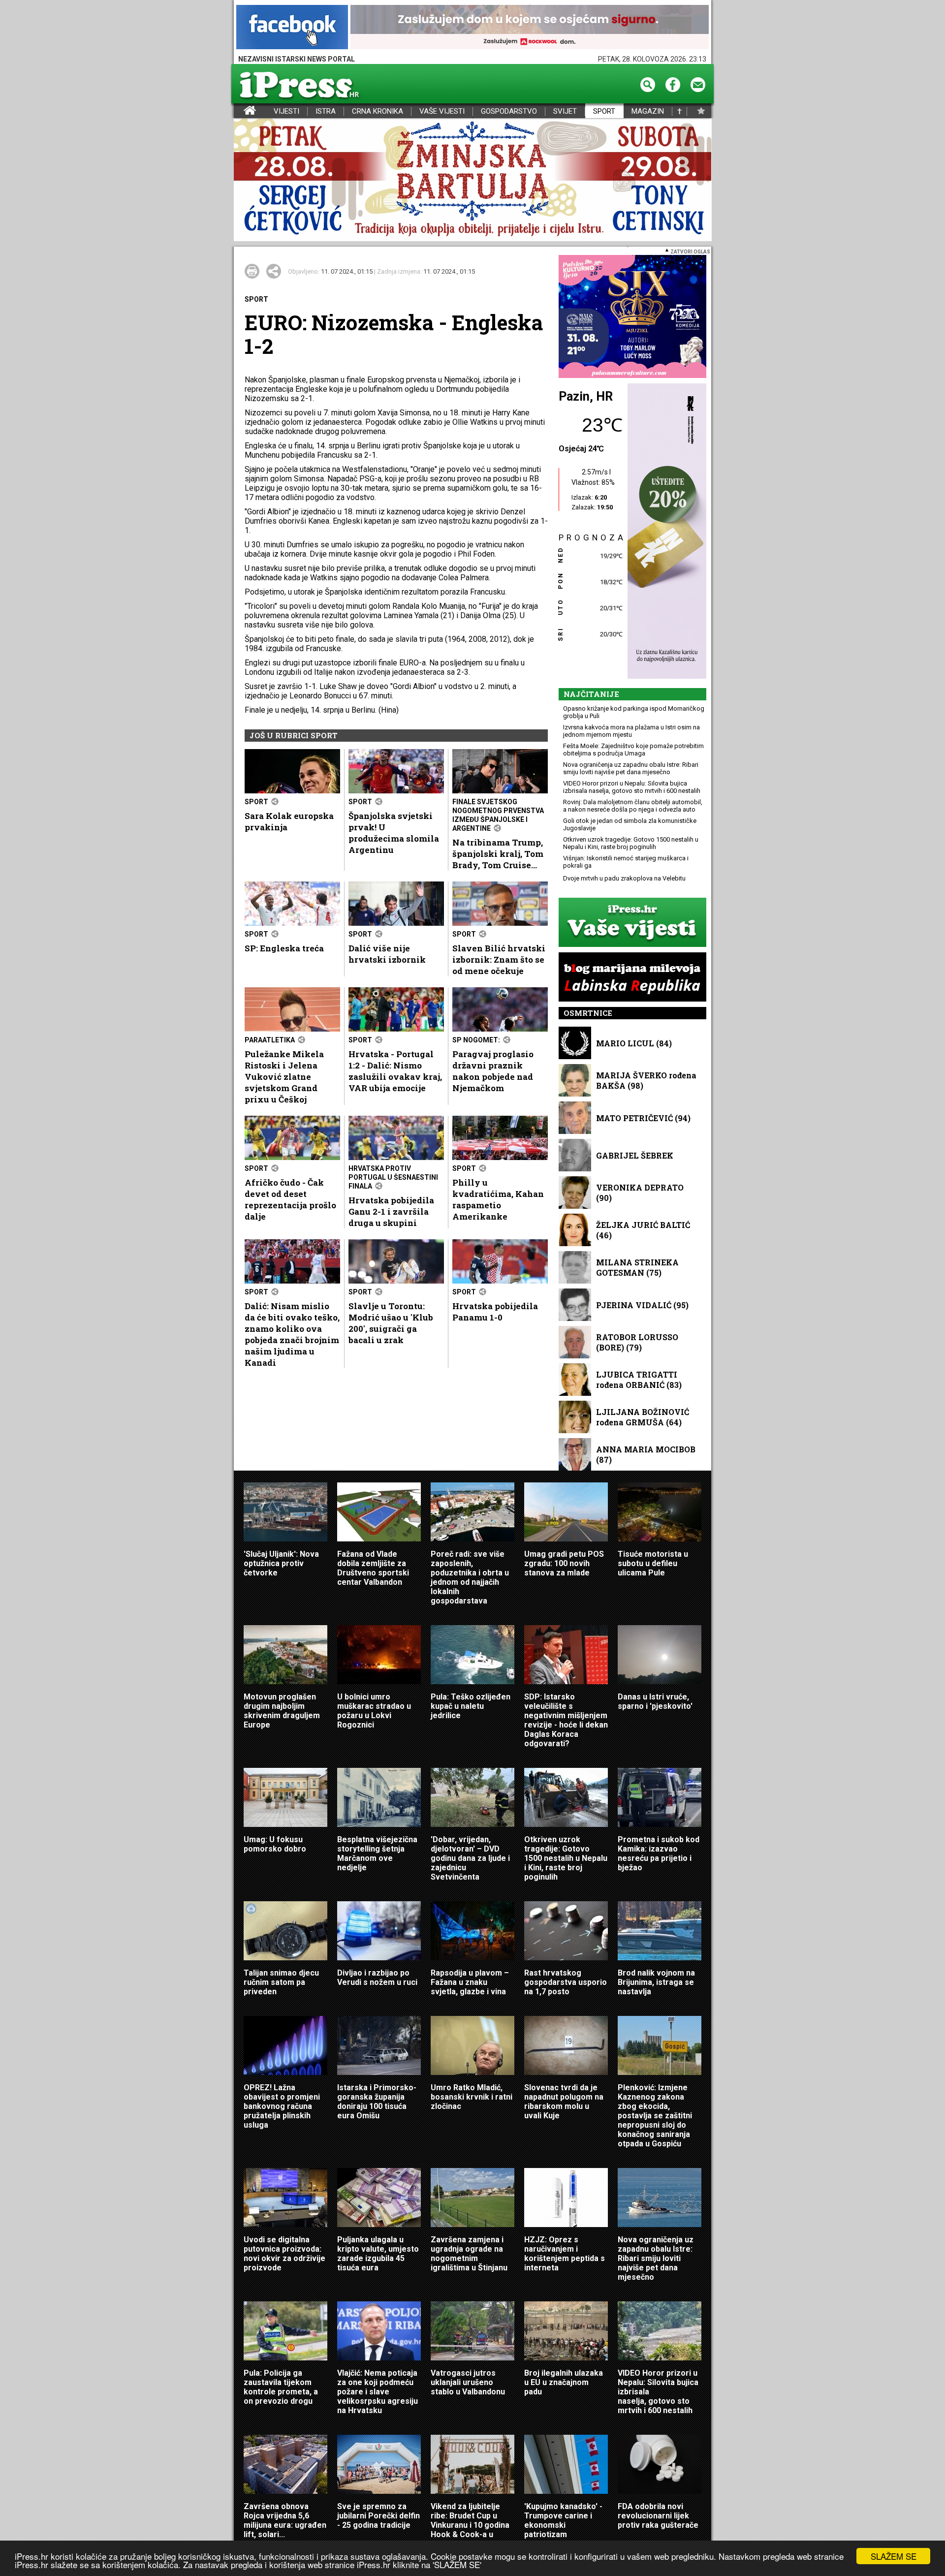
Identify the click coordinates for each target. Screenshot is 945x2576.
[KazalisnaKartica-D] (664, 532)
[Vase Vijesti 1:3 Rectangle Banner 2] (632, 923)
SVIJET (565, 111)
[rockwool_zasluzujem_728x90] (530, 28)
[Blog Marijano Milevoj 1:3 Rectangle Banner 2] (632, 978)
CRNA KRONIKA (378, 111)
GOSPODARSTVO (509, 111)
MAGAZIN (648, 111)
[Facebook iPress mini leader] (292, 28)
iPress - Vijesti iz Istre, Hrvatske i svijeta (240, 111)
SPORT (604, 111)
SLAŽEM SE (894, 2556)
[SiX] (632, 317)
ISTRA (326, 111)
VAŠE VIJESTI (442, 111)
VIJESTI (286, 111)
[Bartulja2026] (472, 180)
